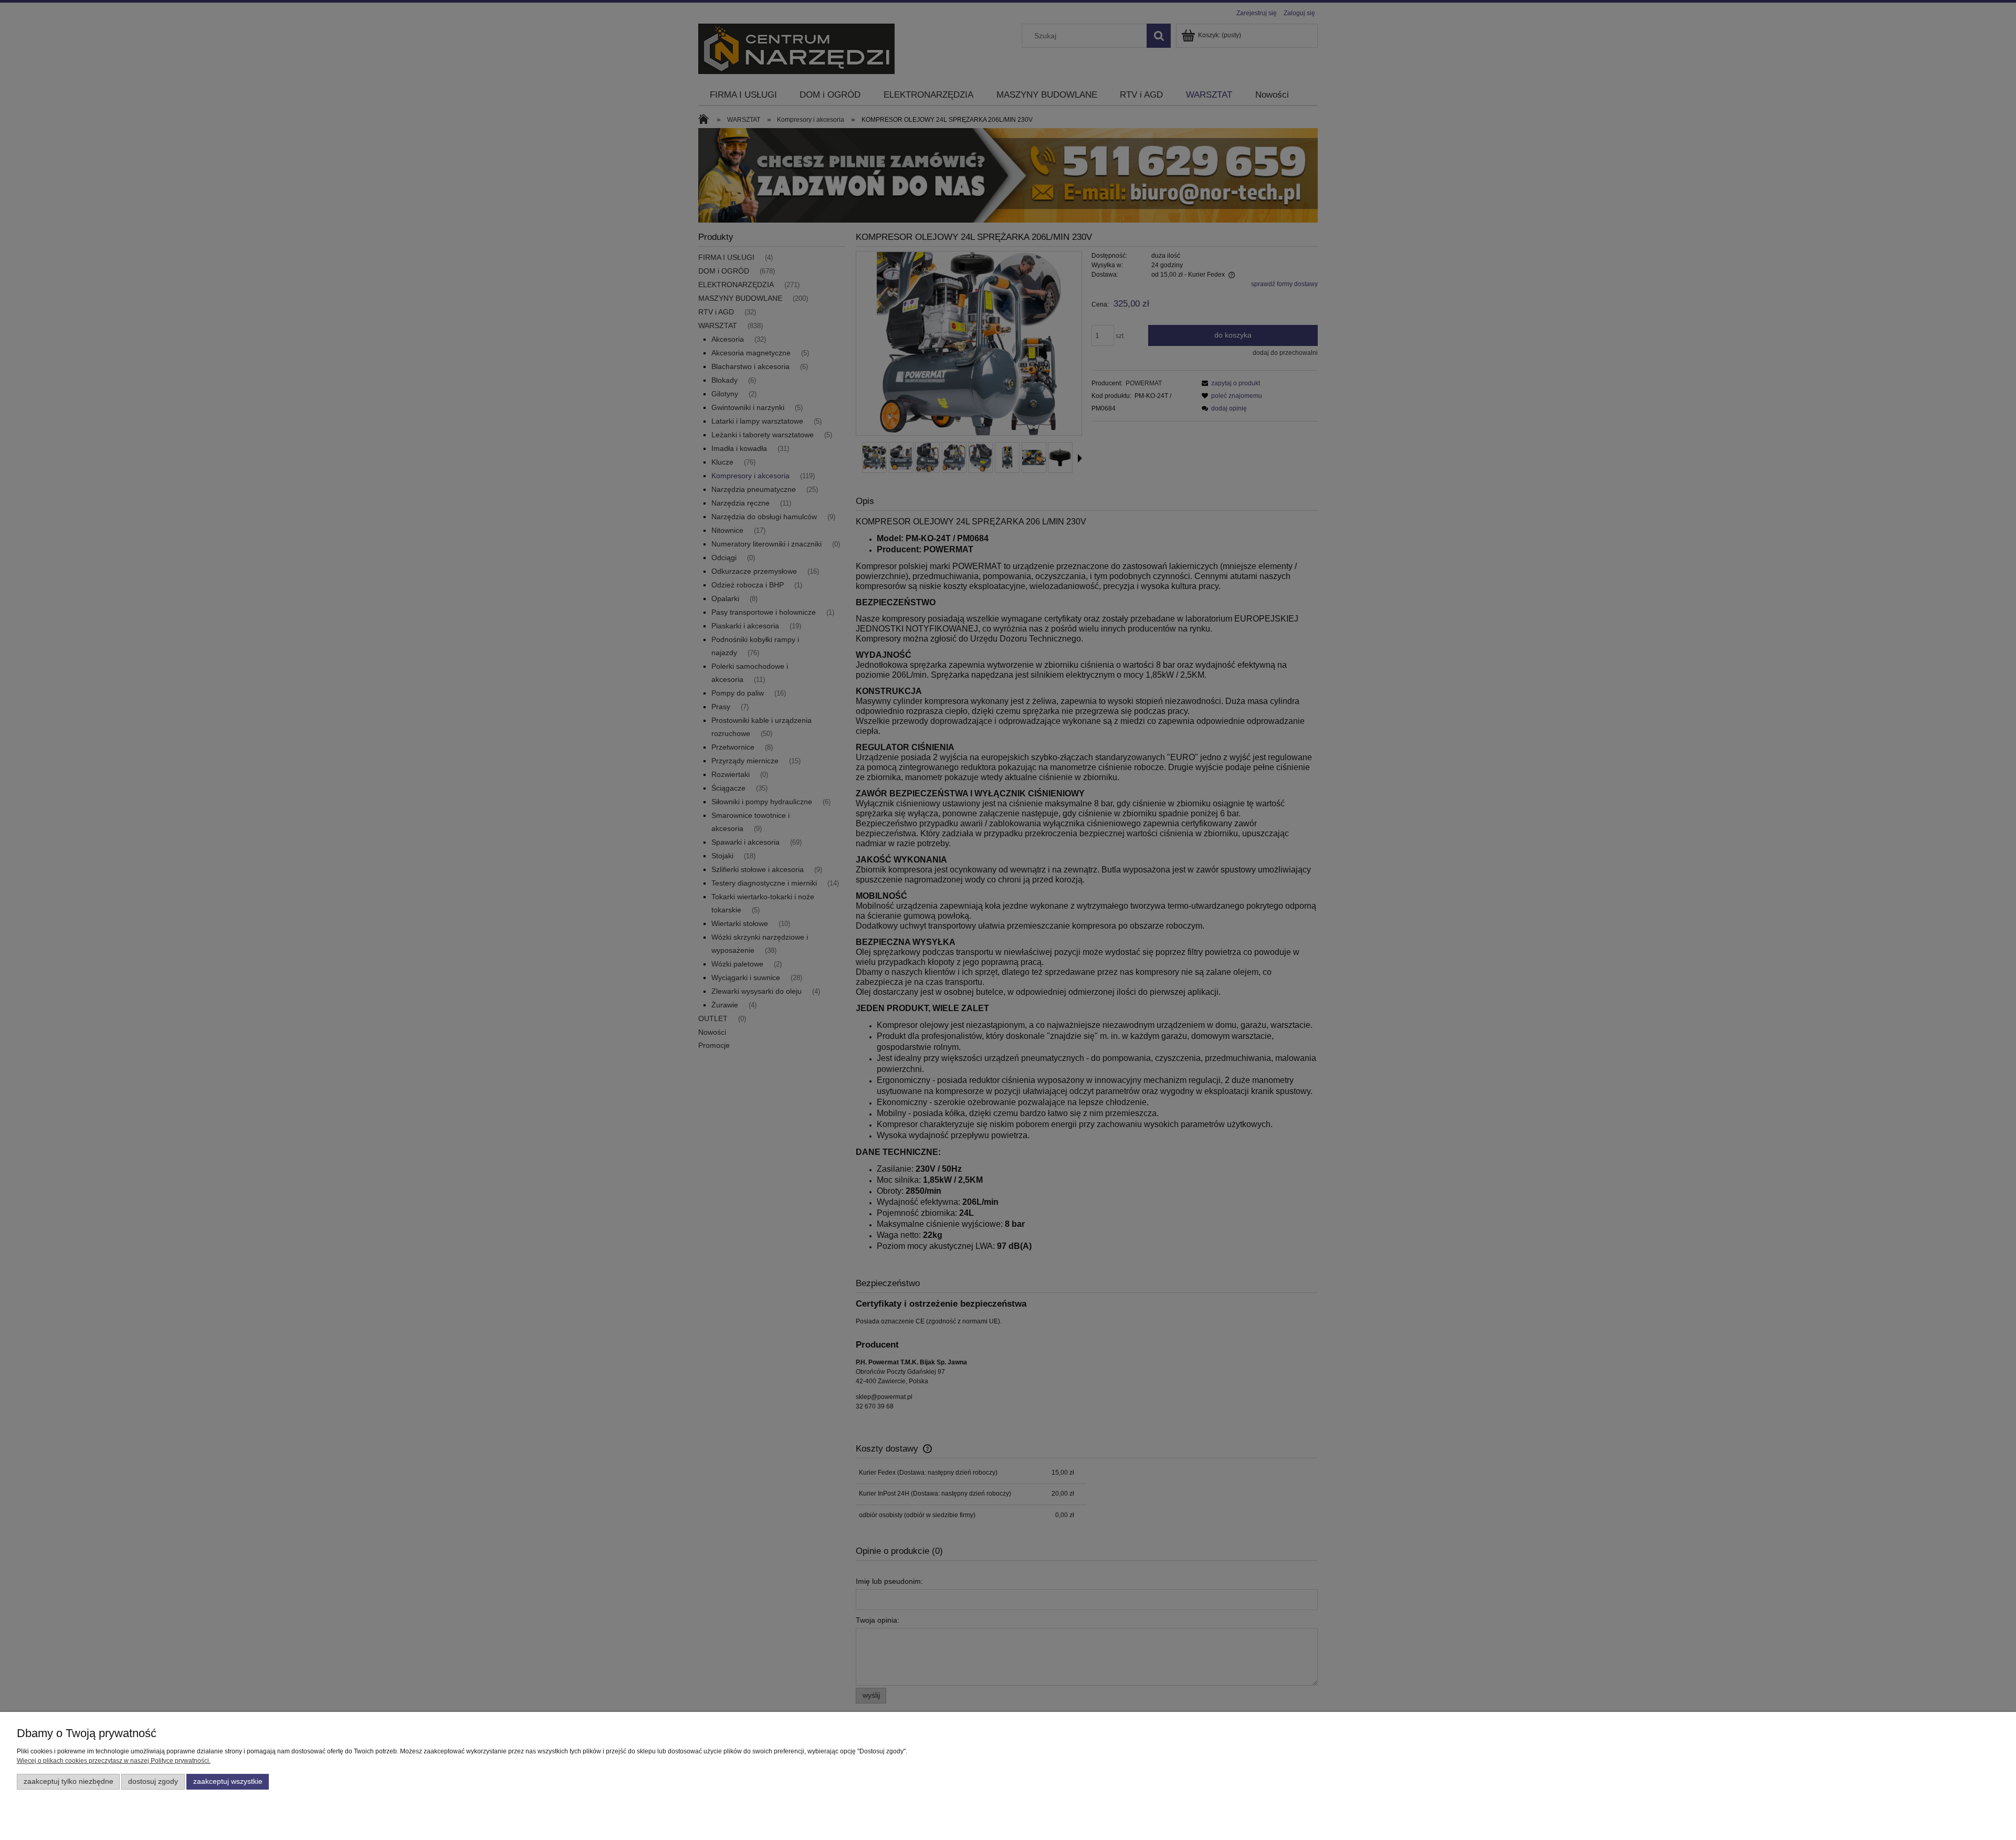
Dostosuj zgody (153, 1781)
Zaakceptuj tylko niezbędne (69, 1781)
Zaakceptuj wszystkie (228, 1781)
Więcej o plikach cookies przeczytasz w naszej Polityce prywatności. (114, 1761)
